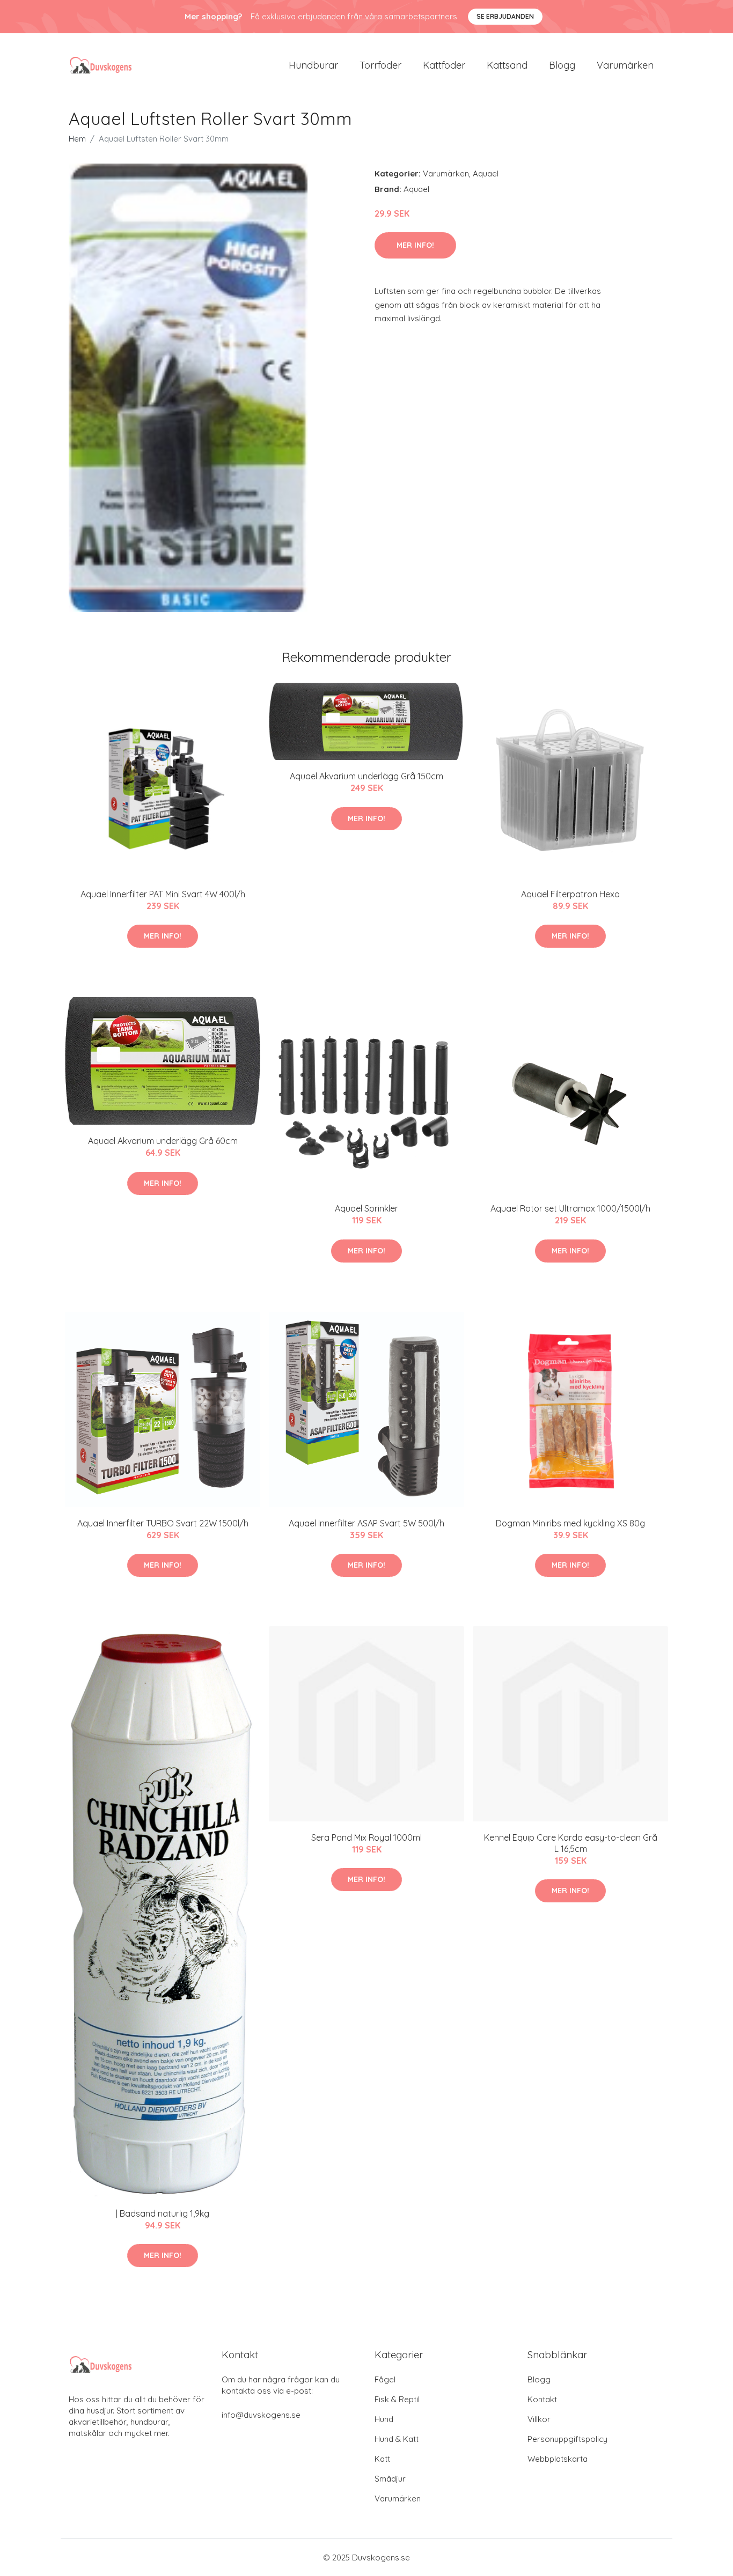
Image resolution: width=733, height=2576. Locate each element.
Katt (382, 2459)
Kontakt (542, 2399)
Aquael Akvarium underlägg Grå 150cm (366, 776)
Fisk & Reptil (397, 2399)
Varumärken (625, 65)
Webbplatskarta (558, 2459)
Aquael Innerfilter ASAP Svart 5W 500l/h (366, 1523)
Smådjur (390, 2479)
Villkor (539, 2419)
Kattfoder (444, 65)
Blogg (562, 65)
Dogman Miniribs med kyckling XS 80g (570, 1523)
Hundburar (313, 65)
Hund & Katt (397, 2439)
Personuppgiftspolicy (567, 2439)
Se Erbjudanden (505, 16)
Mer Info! (415, 245)
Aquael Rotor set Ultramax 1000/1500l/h (570, 1208)
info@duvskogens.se (261, 2415)
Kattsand (507, 65)
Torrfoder (380, 65)
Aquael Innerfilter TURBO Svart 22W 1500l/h (163, 1523)
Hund (384, 2419)
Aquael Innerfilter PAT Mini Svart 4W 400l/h (163, 894)
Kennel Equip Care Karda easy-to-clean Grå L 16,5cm (571, 1843)
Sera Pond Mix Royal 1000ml (366, 1837)
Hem (77, 139)
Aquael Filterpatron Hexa (570, 894)
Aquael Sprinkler (366, 1208)
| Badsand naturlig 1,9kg (163, 2213)
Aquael (486, 174)
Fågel (385, 2379)
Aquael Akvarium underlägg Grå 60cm (163, 1141)
